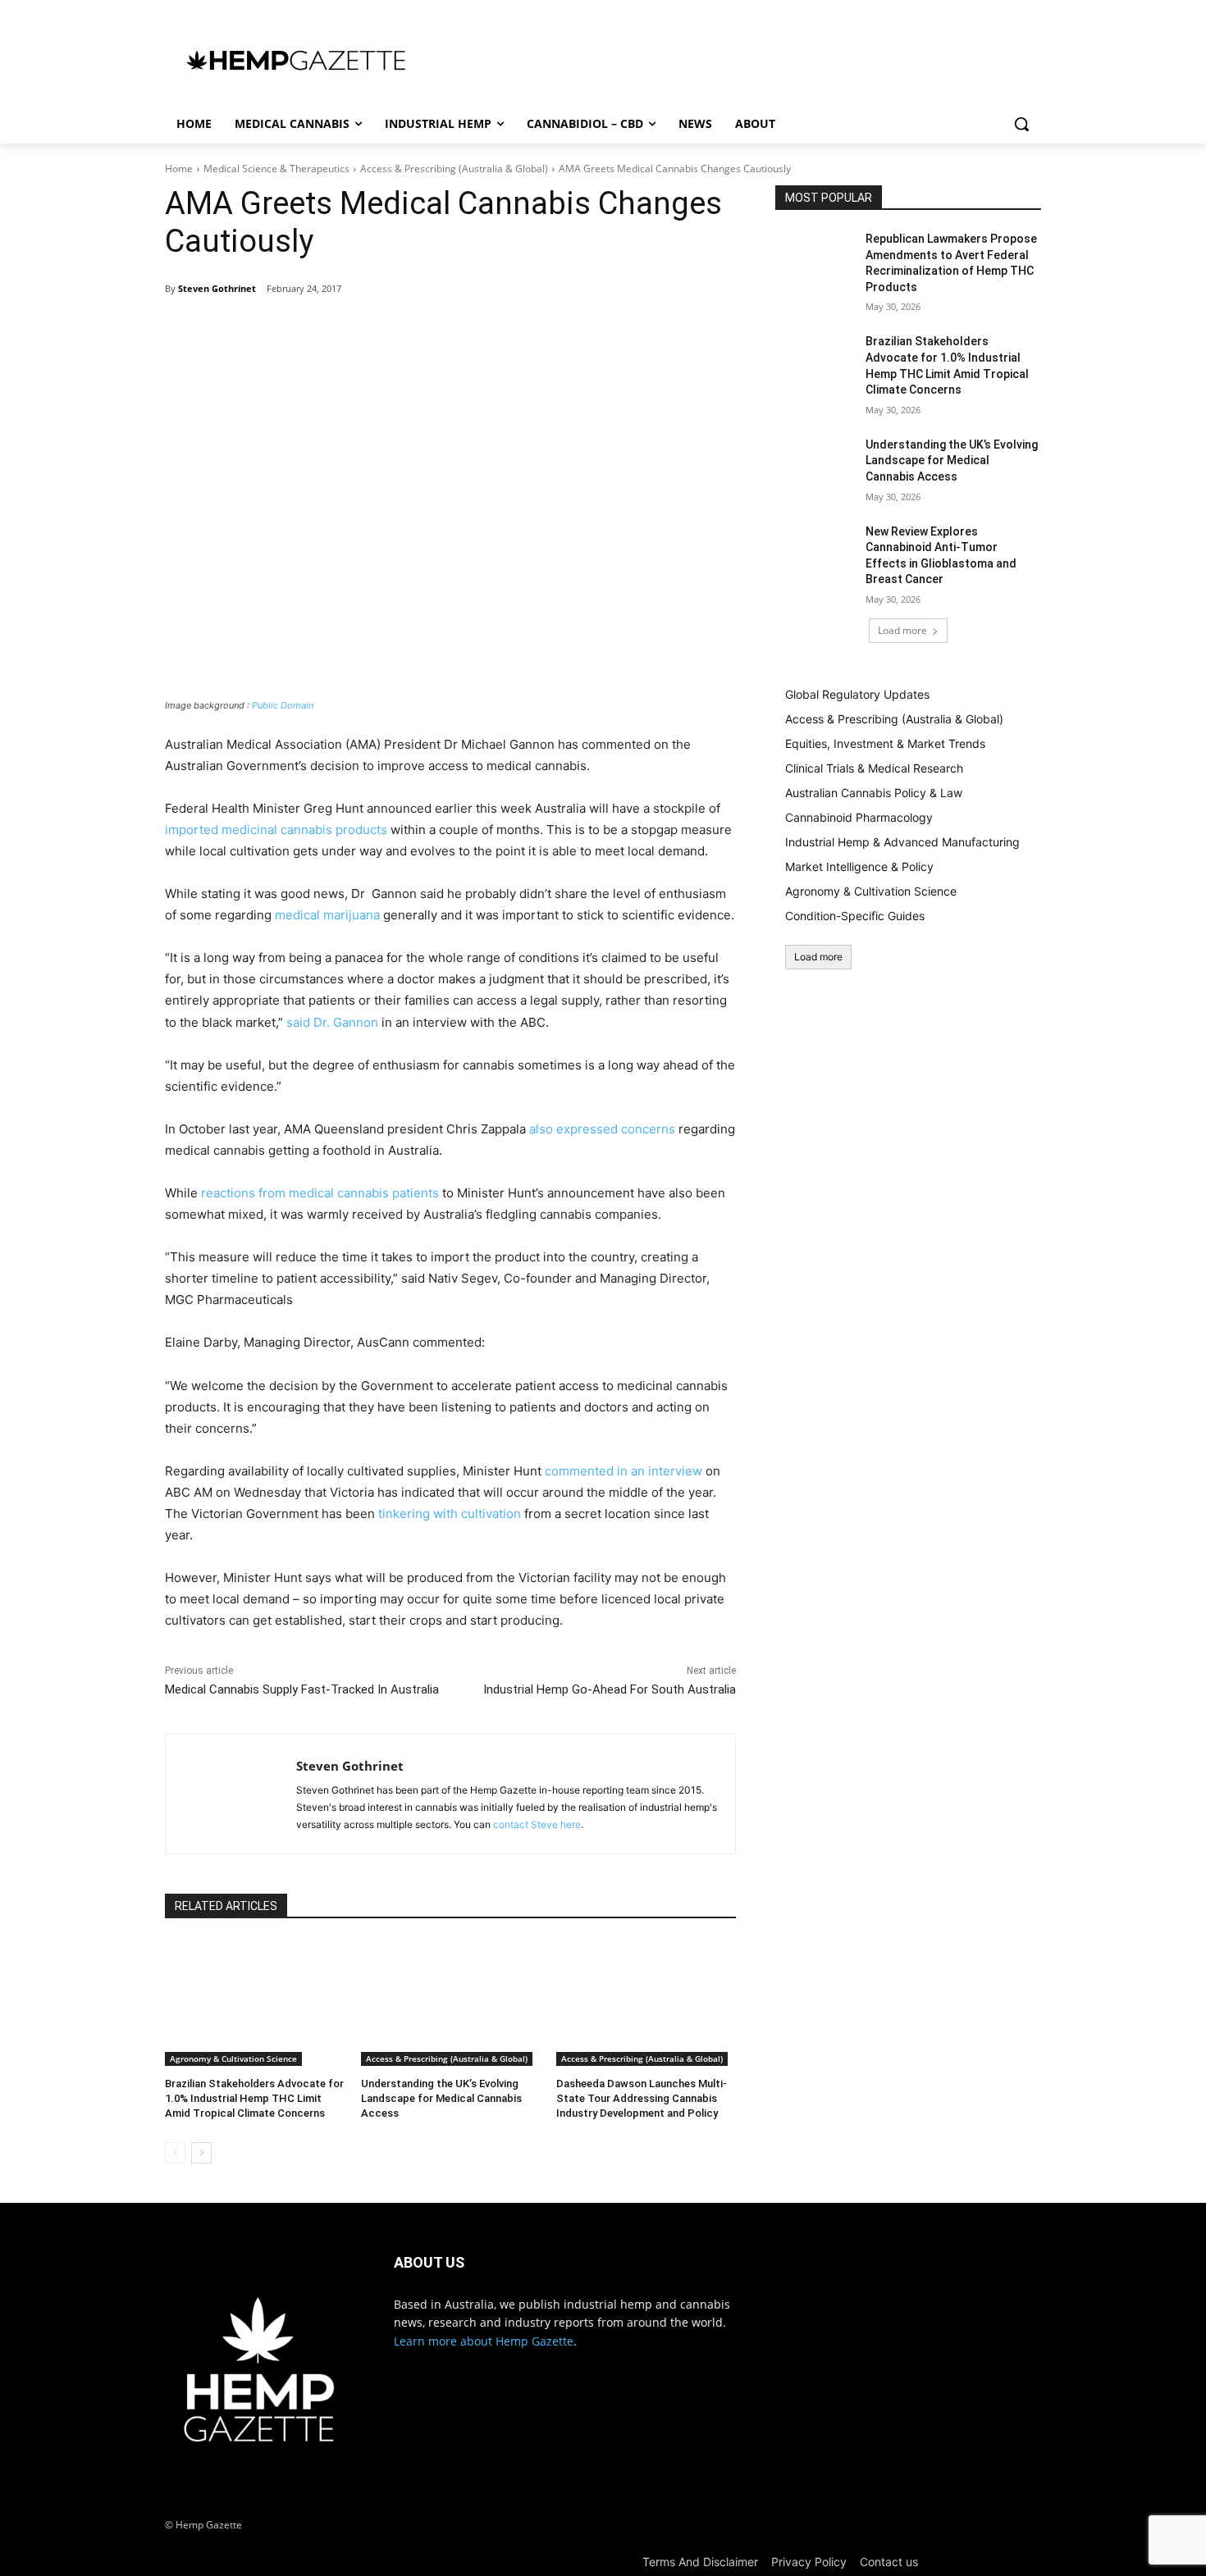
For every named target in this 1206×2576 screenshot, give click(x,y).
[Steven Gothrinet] (231, 1794)
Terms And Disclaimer (700, 2562)
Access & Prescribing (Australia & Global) (454, 169)
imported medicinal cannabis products (276, 830)
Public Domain (283, 705)
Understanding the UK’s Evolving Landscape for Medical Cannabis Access (441, 2098)
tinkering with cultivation (450, 1514)
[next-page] (201, 2153)
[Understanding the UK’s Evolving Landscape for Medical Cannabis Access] (451, 2002)
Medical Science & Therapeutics (276, 169)
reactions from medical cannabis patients (320, 1193)
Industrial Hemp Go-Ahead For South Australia (610, 1689)
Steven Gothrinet (217, 288)
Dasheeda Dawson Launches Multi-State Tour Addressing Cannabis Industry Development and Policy (642, 2098)
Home (179, 169)
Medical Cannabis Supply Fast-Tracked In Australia (302, 1689)
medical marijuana (327, 915)
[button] (1021, 124)
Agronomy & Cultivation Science (233, 2059)
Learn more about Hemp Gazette (484, 2341)
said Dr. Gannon (332, 1022)
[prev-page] (175, 2153)
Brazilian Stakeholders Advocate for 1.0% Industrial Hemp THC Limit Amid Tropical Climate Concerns (254, 2098)
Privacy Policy (809, 2562)
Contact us (889, 2562)
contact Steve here (537, 1824)
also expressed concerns (602, 1129)
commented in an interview (624, 1471)
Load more (902, 630)
